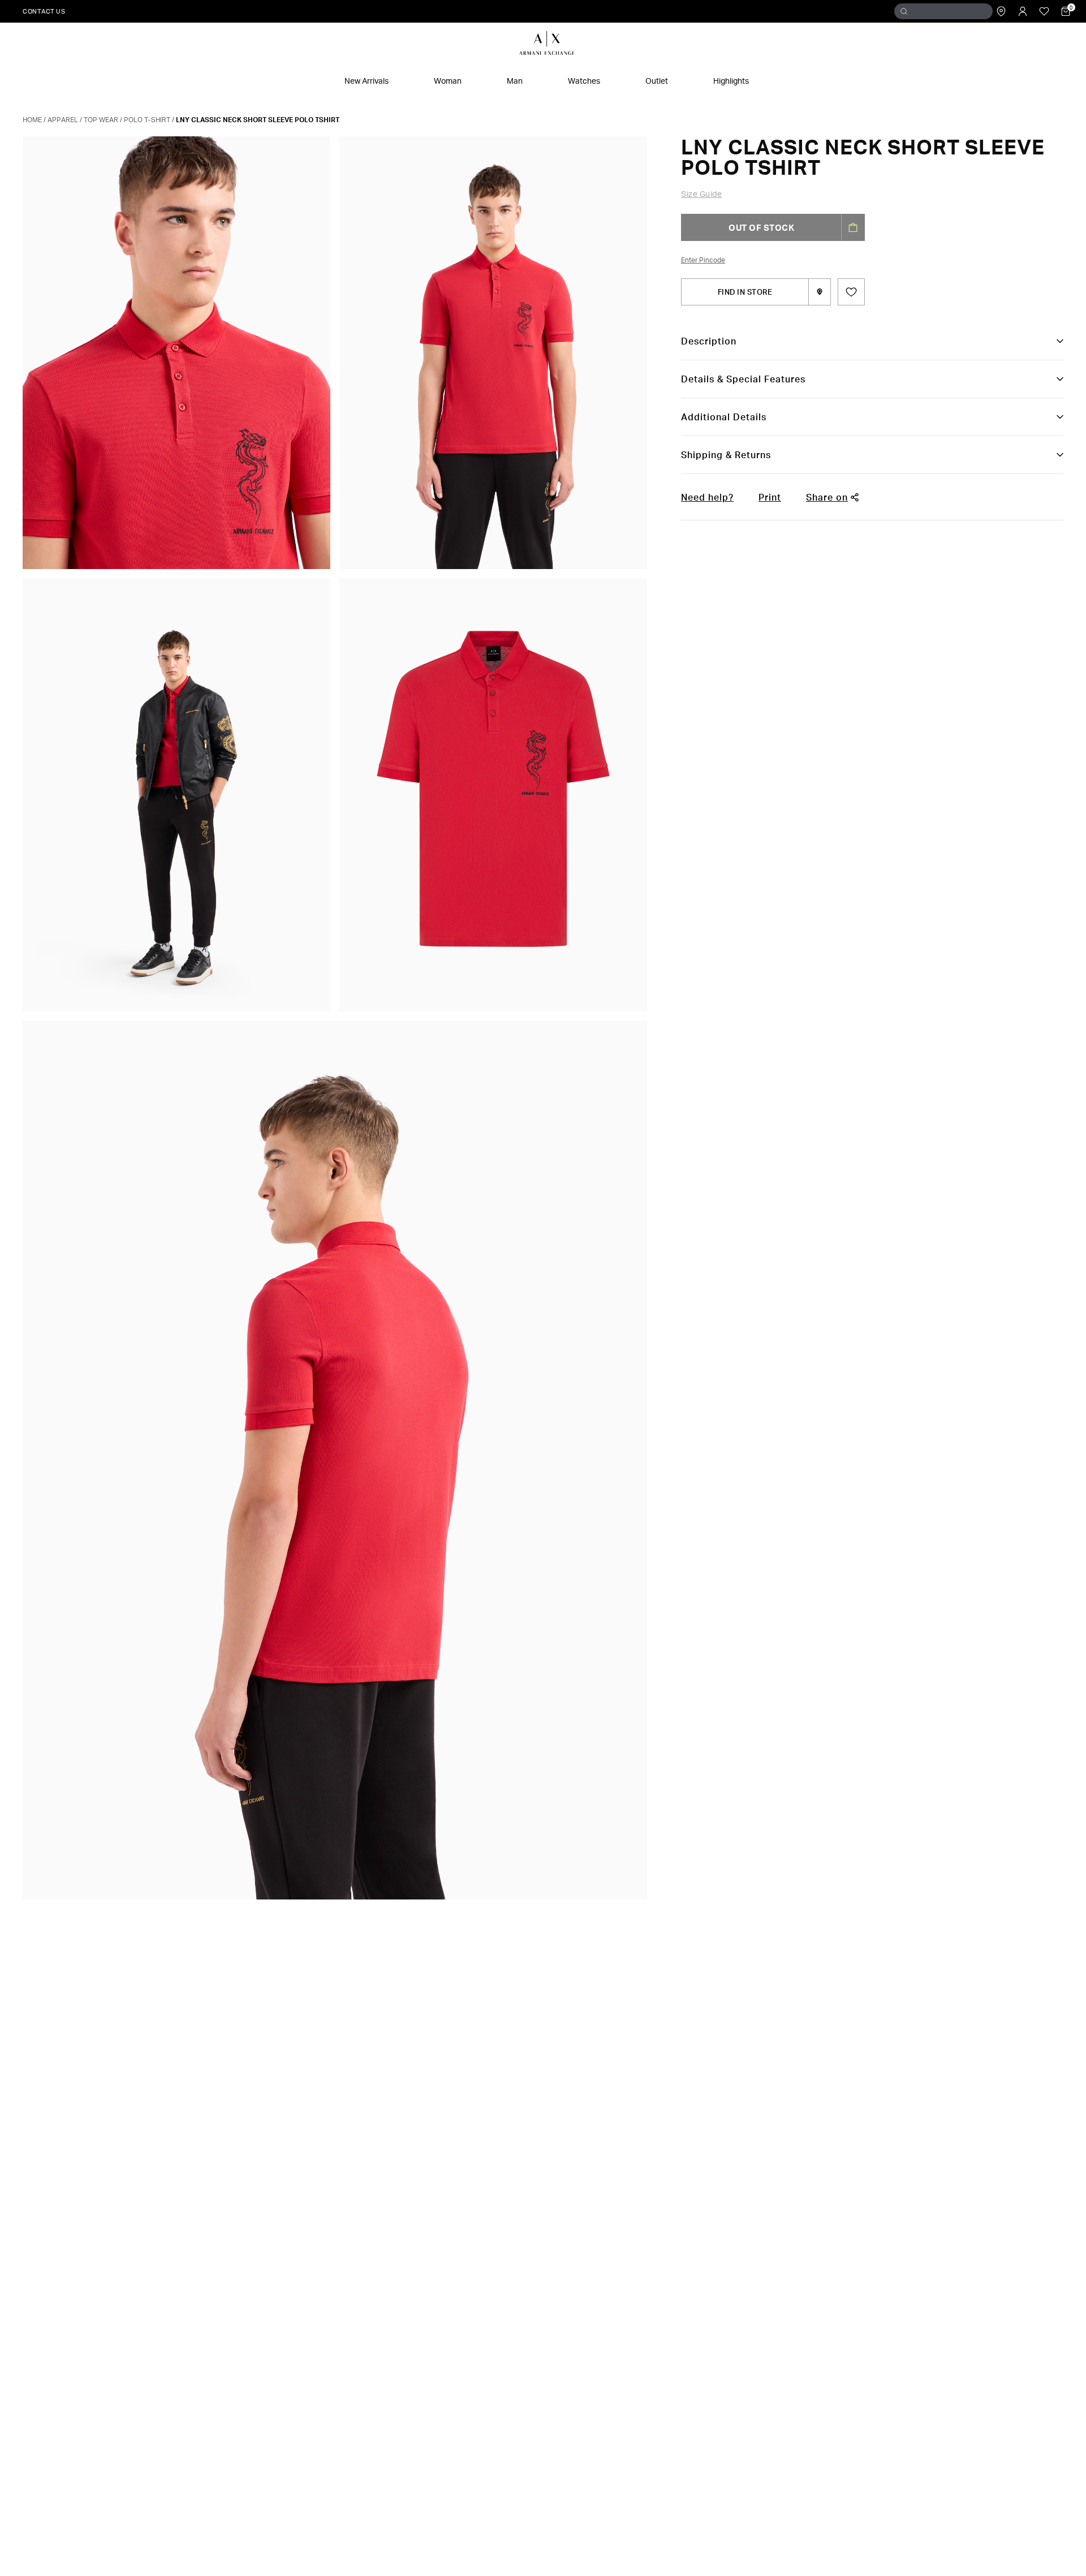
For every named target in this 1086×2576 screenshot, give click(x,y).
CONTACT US (44, 11)
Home (32, 120)
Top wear (101, 120)
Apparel (63, 120)
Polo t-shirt (147, 120)
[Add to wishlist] (851, 292)
